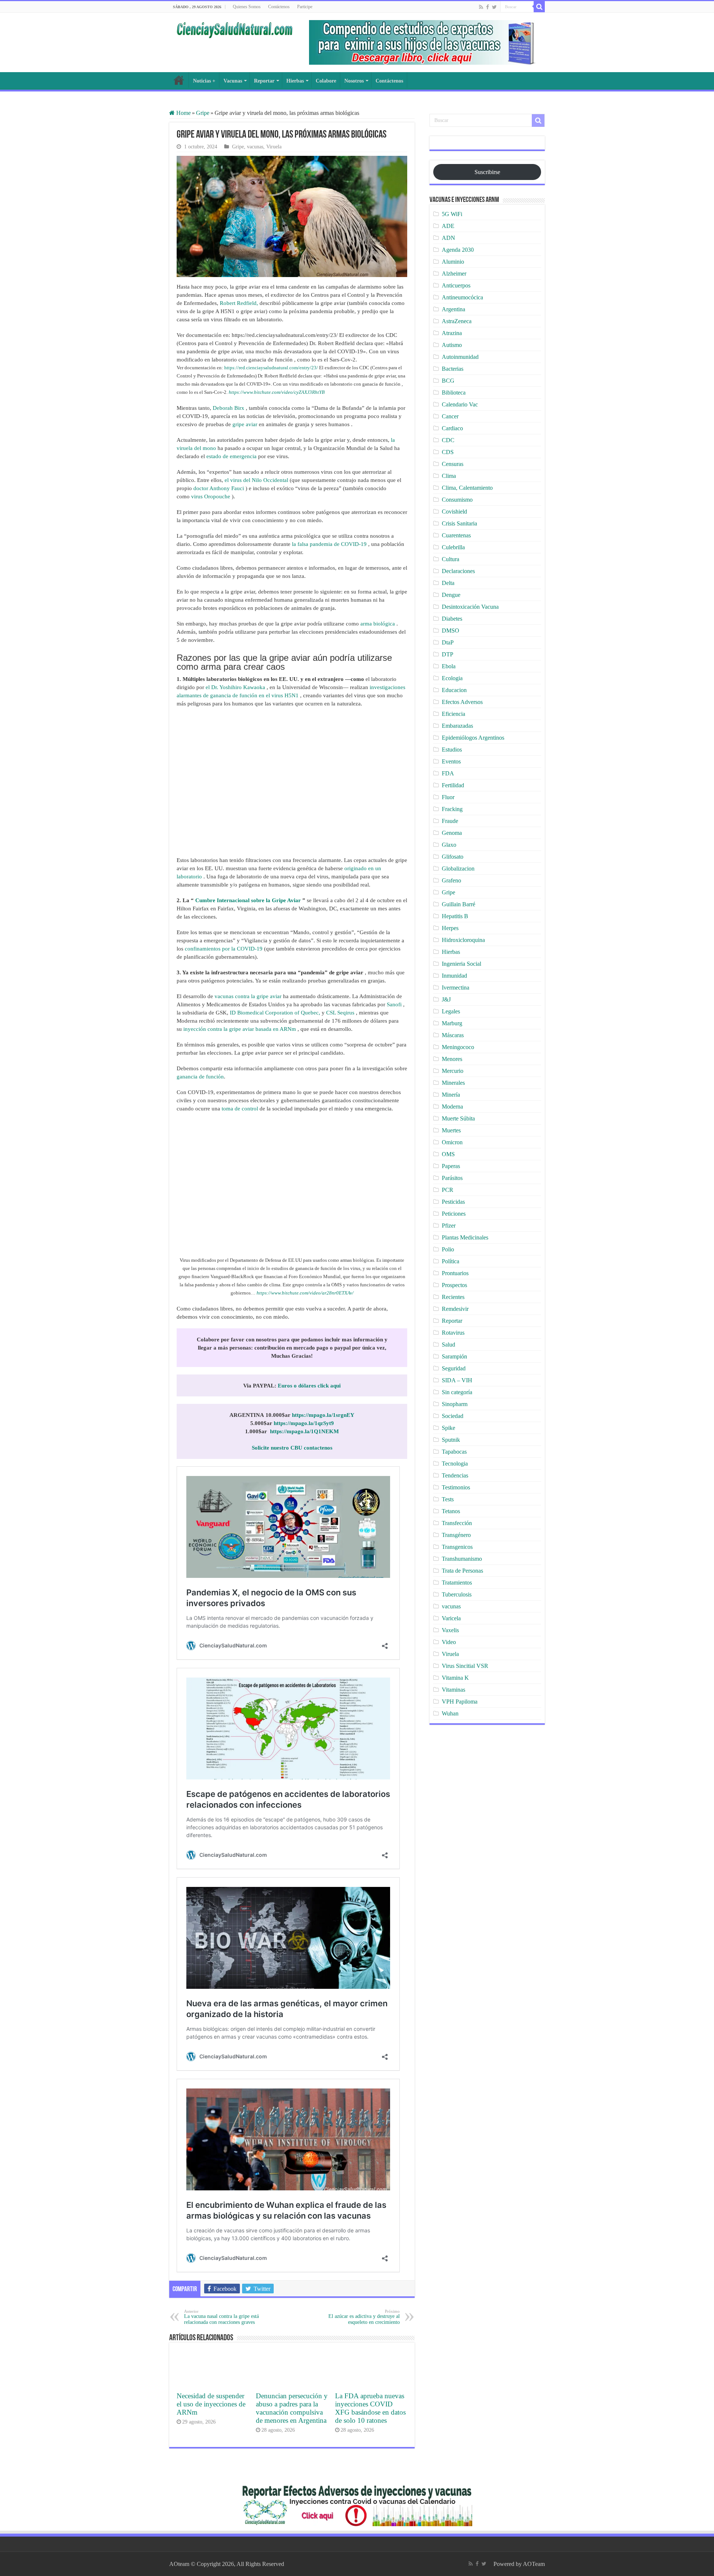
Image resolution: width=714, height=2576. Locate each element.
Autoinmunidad (460, 357)
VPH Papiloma (460, 1702)
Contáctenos (279, 7)
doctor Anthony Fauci (219, 488)
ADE (448, 226)
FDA (448, 773)
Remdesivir (455, 1309)
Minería (451, 1095)
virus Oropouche (211, 496)
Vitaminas (454, 1690)
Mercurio (453, 1071)
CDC (448, 440)
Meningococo (458, 1047)
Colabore (326, 81)
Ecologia (452, 678)
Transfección (457, 1523)
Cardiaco (452, 428)
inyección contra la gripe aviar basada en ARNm (240, 1029)
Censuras (453, 464)
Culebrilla (453, 547)
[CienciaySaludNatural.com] (234, 29)
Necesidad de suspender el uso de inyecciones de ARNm (211, 2404)
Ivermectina (456, 988)
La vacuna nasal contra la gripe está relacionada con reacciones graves (221, 2317)
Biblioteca (454, 393)
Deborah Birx (229, 408)
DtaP (448, 642)
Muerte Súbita (458, 1118)
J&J (446, 999)
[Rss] (481, 7)
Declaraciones (458, 571)
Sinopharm (455, 1404)
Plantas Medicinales (465, 1237)
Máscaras (453, 1035)
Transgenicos (457, 1547)
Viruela (274, 147)
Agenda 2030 (458, 250)
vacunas (255, 147)
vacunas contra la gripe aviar (248, 996)
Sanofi (394, 1004)
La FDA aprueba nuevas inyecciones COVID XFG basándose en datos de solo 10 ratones (370, 2408)
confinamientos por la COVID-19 (224, 949)
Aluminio (453, 262)
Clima (449, 476)
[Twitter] (494, 7)
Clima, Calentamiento (467, 488)
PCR (448, 1190)
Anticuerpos (456, 285)
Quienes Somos (247, 7)
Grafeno (451, 880)
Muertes (451, 1130)
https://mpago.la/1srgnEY (323, 1415)
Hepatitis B (455, 916)
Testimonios (456, 1487)
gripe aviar (245, 424)
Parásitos (452, 1178)
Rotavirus (453, 1333)
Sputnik (451, 1440)
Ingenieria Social (461, 964)
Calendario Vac (460, 404)
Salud (448, 1345)
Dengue (451, 595)
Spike (448, 1428)
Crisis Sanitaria (459, 523)
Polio (448, 1249)
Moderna (452, 1107)
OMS (448, 1154)
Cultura (451, 559)
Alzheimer (454, 274)
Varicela (451, 1618)
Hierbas (295, 81)
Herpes (450, 928)
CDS (448, 452)
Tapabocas (454, 1452)
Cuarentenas (456, 535)
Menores (452, 1059)
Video (449, 1642)
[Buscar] (539, 7)
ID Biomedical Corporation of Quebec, (275, 1013)
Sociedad (453, 1416)
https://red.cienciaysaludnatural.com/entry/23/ (271, 368)
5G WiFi (452, 214)
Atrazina (452, 333)
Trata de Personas (462, 1571)
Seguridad (454, 1368)
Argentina (454, 309)
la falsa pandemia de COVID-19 (329, 544)
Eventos (451, 761)
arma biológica (378, 624)
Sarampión (454, 1356)
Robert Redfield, (239, 303)
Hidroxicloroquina (463, 940)
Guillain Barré (459, 904)
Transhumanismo (462, 1559)
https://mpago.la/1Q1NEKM (304, 1431)
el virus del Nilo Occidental (256, 480)
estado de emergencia (231, 456)
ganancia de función (200, 1077)
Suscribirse (487, 172)
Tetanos (451, 1511)
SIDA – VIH (457, 1380)
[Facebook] (488, 7)
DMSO (451, 631)
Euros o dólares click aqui (309, 1386)
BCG (448, 381)
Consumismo (457, 500)
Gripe (203, 113)
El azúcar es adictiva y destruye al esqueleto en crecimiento (364, 2317)
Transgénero (456, 1535)
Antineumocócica (462, 297)
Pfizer (449, 1226)
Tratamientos (457, 1583)
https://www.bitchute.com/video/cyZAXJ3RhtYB (277, 392)
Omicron (452, 1142)
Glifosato (453, 857)
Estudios (452, 750)
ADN (448, 238)
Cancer (450, 416)
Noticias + (204, 81)
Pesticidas (453, 1202)
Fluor (448, 797)
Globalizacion (458, 869)
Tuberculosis (457, 1594)
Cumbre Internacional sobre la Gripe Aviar (248, 900)
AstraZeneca (457, 321)
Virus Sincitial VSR (465, 1666)
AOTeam (534, 2564)
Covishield (454, 512)
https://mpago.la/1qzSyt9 (304, 1423)
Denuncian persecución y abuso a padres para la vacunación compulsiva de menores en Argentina (292, 2408)
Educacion (454, 690)
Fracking (452, 809)
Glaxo (449, 845)
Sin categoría (457, 1392)
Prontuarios (455, 1273)
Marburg (452, 1023)
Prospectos (454, 1285)
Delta (448, 583)
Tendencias (455, 1475)
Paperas (451, 1166)
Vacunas (233, 81)
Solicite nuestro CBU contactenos (292, 1448)
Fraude (450, 821)
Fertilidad (453, 785)
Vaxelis (450, 1630)
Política (451, 1261)
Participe (305, 7)
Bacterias (453, 369)
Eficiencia (454, 714)
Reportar (264, 81)
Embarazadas (457, 726)
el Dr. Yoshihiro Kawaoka (235, 687)
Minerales (453, 1083)
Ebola (449, 666)
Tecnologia (455, 1464)
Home (183, 113)
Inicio (179, 80)
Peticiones (454, 1214)
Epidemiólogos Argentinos (473, 738)
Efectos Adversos (462, 702)
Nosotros (354, 81)
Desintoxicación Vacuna (470, 607)
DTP (448, 654)
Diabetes (452, 619)
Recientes (453, 1297)
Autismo (452, 345)
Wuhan (450, 1713)
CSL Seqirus (340, 1013)
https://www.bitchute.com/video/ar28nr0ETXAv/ (305, 1293)
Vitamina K (455, 1678)
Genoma (452, 833)
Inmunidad (454, 976)
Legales (451, 1011)
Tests (448, 1499)
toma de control (240, 1109)
